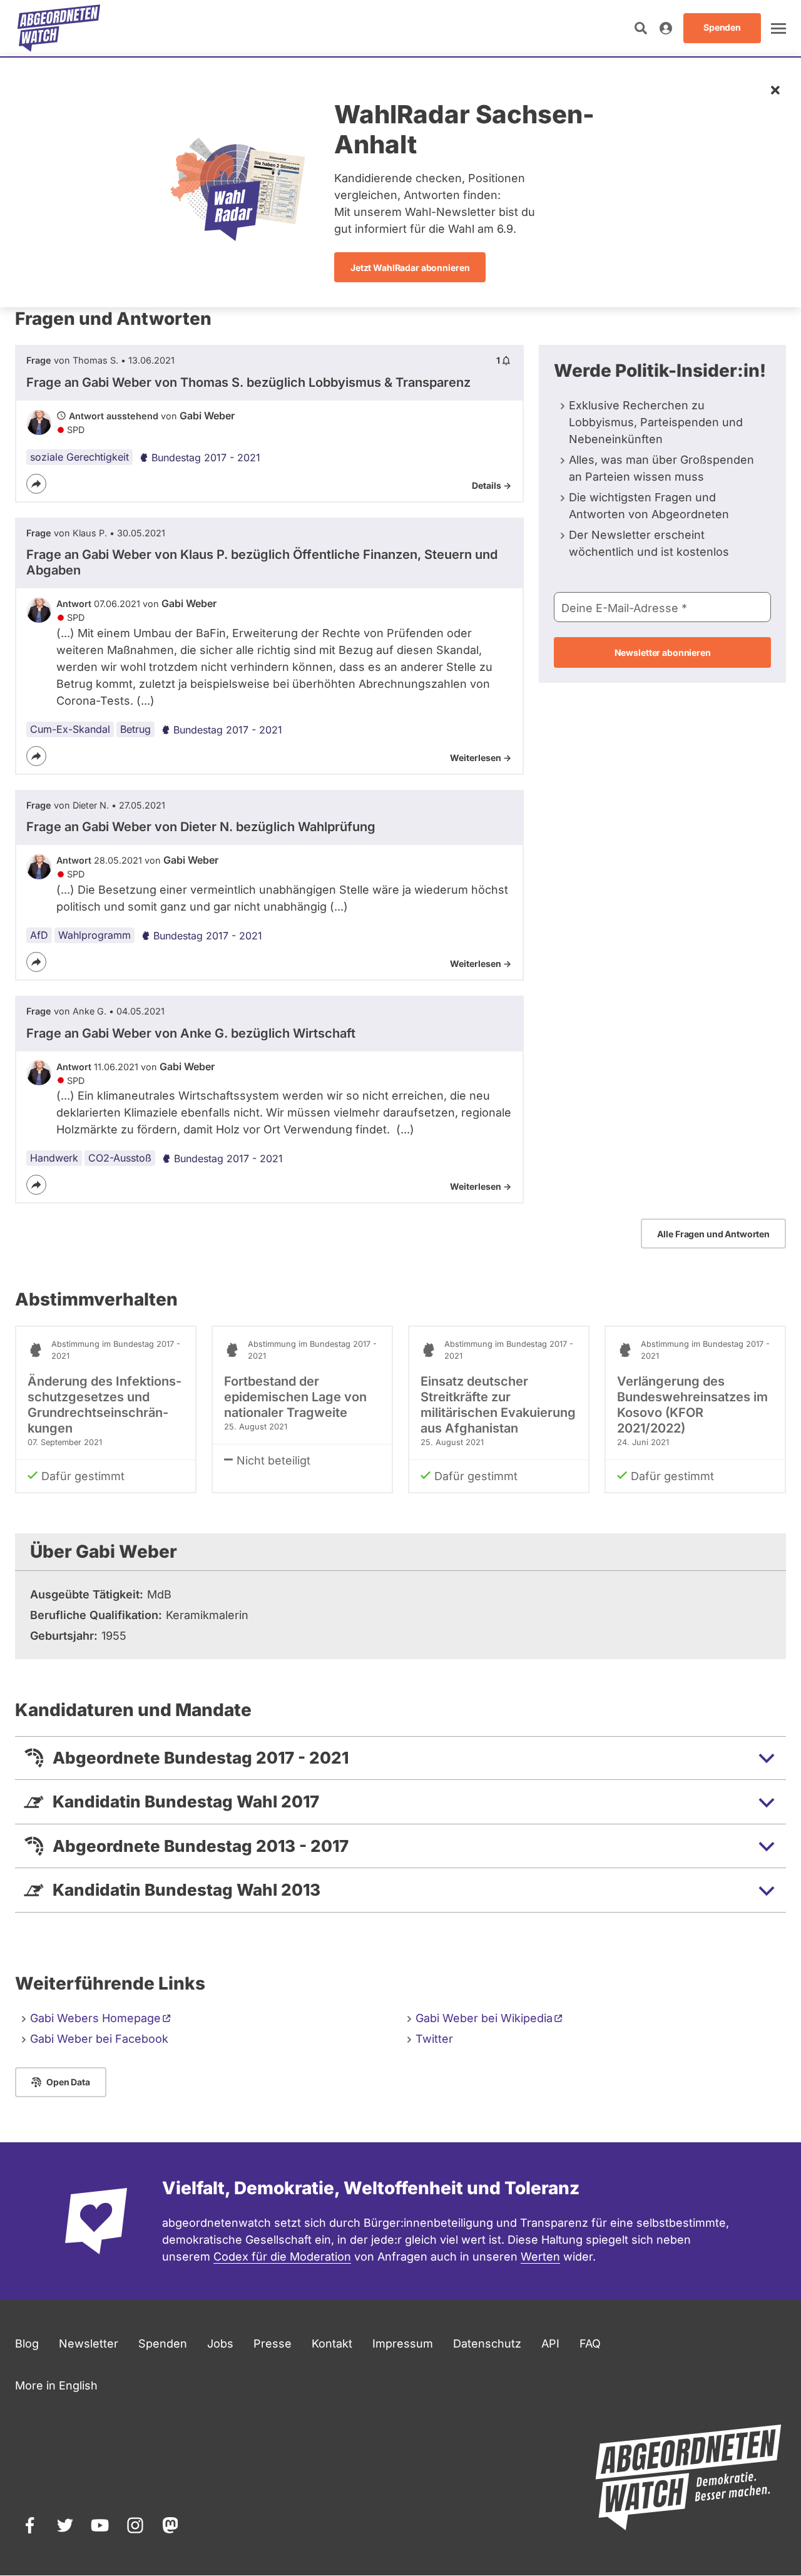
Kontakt (332, 2343)
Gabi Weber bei (484, 2018)
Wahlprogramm (94, 935)
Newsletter (89, 2343)
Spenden (163, 2343)
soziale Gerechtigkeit (79, 457)
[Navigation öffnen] (778, 28)
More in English (56, 2385)
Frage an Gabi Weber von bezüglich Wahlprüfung (201, 827)
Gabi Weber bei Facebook (99, 2039)
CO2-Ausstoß (120, 1158)
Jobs (220, 2343)
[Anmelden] (666, 28)
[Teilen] (36, 484)
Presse (273, 2343)
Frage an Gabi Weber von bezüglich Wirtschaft (191, 1033)
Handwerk (54, 1158)
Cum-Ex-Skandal (70, 729)
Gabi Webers (95, 2018)
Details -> (492, 485)
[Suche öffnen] (641, 28)
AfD (39, 935)
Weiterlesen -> (481, 758)
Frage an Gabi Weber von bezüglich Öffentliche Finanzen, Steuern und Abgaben (262, 562)
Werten (540, 2257)
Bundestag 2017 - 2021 (206, 457)
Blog (27, 2343)
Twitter (434, 2039)
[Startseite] (59, 28)
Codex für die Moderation (282, 2257)
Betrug (135, 729)
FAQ (590, 2343)
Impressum (403, 2343)
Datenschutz (487, 2343)
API (550, 2343)
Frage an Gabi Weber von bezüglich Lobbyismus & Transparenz (248, 382)
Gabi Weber (207, 416)
